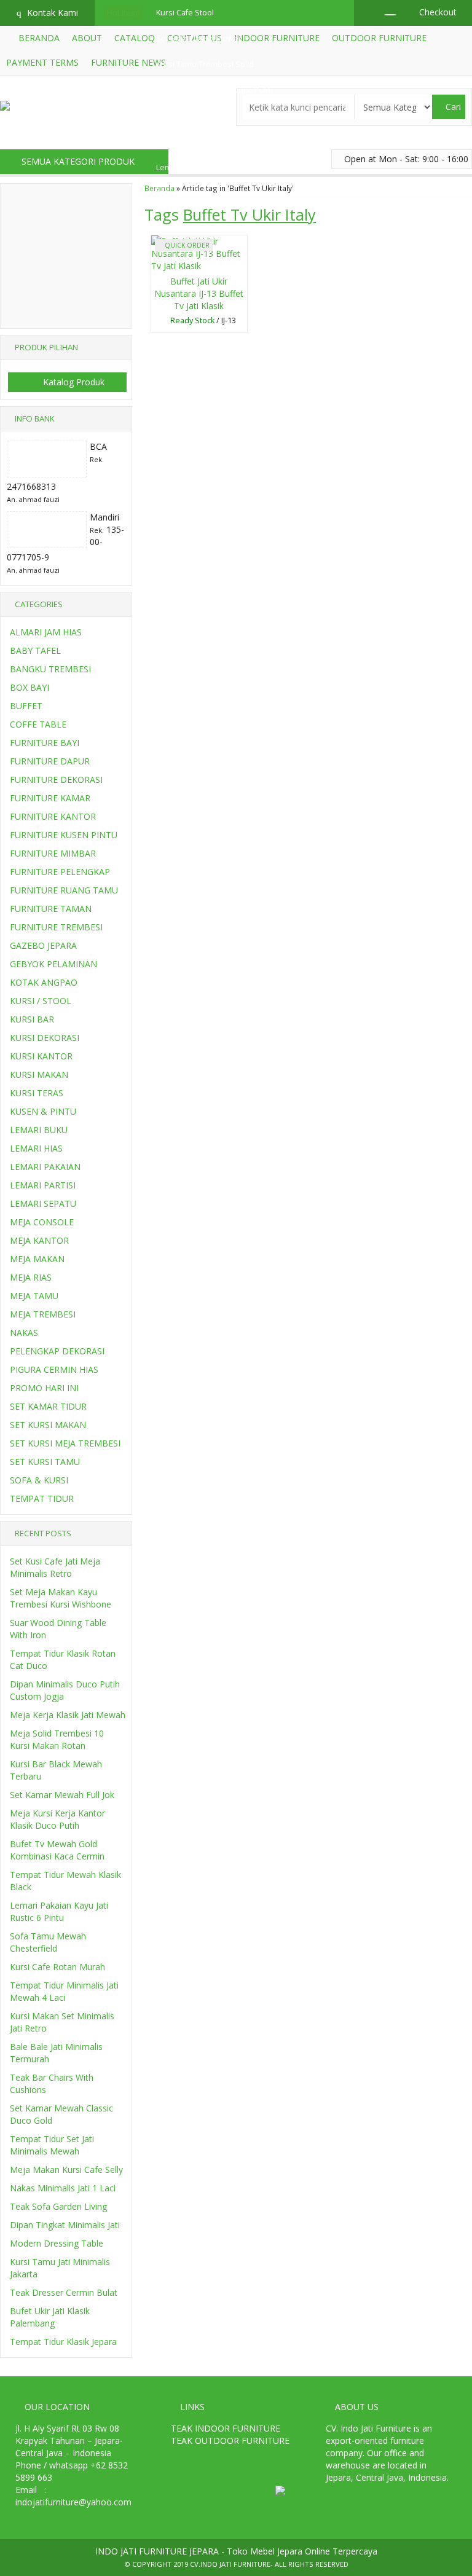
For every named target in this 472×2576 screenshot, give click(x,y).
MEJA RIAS (31, 1277)
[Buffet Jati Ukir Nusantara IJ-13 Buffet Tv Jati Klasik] (199, 253)
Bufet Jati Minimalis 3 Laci (201, 193)
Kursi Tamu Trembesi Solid (205, 64)
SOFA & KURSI (39, 1480)
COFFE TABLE (38, 724)
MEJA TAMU (34, 1296)
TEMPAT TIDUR (42, 1498)
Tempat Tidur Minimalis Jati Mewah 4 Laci (64, 1991)
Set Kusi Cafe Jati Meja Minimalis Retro (55, 1567)
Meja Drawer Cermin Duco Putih (214, 90)
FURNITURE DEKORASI (56, 779)
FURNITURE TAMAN (51, 909)
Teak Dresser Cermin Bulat (64, 2292)
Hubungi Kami (202, 322)
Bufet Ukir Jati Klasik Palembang (50, 2317)
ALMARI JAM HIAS (46, 632)
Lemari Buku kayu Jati (194, 167)
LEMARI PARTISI (43, 1185)
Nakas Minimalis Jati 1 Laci (63, 2188)
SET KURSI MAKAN (48, 1425)
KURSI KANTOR (41, 1056)
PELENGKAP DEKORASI (57, 1351)
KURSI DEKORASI (45, 1038)
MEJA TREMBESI (43, 1314)
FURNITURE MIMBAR (53, 853)
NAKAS (24, 1333)
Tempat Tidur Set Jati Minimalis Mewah (52, 2145)
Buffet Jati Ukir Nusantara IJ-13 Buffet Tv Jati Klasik (199, 293)
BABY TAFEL (35, 650)
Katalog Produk (73, 382)
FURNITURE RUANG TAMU (64, 890)
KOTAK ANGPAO (44, 982)
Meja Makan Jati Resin (195, 116)
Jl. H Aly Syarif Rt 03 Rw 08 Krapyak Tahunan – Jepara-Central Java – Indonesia (69, 2441)
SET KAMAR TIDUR (48, 1406)
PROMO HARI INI (44, 1388)
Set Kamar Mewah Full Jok (202, 142)
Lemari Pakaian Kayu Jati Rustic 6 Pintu (59, 1911)
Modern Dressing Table (57, 2243)
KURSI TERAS (37, 1093)
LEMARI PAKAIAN (45, 1167)
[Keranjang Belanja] (384, 12)
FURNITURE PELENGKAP (60, 872)
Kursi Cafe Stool (185, 13)
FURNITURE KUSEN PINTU (64, 835)
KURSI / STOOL (41, 1001)
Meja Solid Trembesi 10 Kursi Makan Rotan (57, 1739)
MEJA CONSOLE (42, 1222)
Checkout (437, 12)
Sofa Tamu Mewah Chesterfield (48, 1942)
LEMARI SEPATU (43, 1204)
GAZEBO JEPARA (43, 945)
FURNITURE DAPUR (50, 761)
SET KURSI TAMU (45, 1462)
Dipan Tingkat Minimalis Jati (65, 2225)
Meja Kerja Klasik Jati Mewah (68, 1715)
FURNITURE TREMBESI (56, 927)
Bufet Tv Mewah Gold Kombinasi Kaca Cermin (57, 1850)
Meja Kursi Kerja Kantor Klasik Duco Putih (57, 1819)
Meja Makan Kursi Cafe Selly (66, 2170)
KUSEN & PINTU (43, 1111)
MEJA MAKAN (37, 1259)
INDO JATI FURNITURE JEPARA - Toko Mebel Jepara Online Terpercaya (236, 2551)
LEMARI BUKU (39, 1130)
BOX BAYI (29, 687)
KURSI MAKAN (39, 1074)
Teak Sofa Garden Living (58, 2206)
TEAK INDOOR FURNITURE (226, 2428)
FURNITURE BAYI (45, 743)
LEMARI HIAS (36, 1148)
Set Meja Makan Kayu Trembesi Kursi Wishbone (61, 1598)
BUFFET (26, 706)
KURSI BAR (32, 1019)
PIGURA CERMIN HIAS (54, 1369)
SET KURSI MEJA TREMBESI (65, 1443)
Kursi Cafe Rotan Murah (57, 1967)
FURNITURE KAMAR (50, 798)
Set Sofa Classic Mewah (199, 38)
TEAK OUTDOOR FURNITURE (230, 2441)
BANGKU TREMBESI (50, 669)
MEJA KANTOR (39, 1240)
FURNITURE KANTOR (53, 816)
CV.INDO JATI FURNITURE (230, 2564)
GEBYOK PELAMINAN (53, 964)
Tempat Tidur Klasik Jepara (63, 2342)
